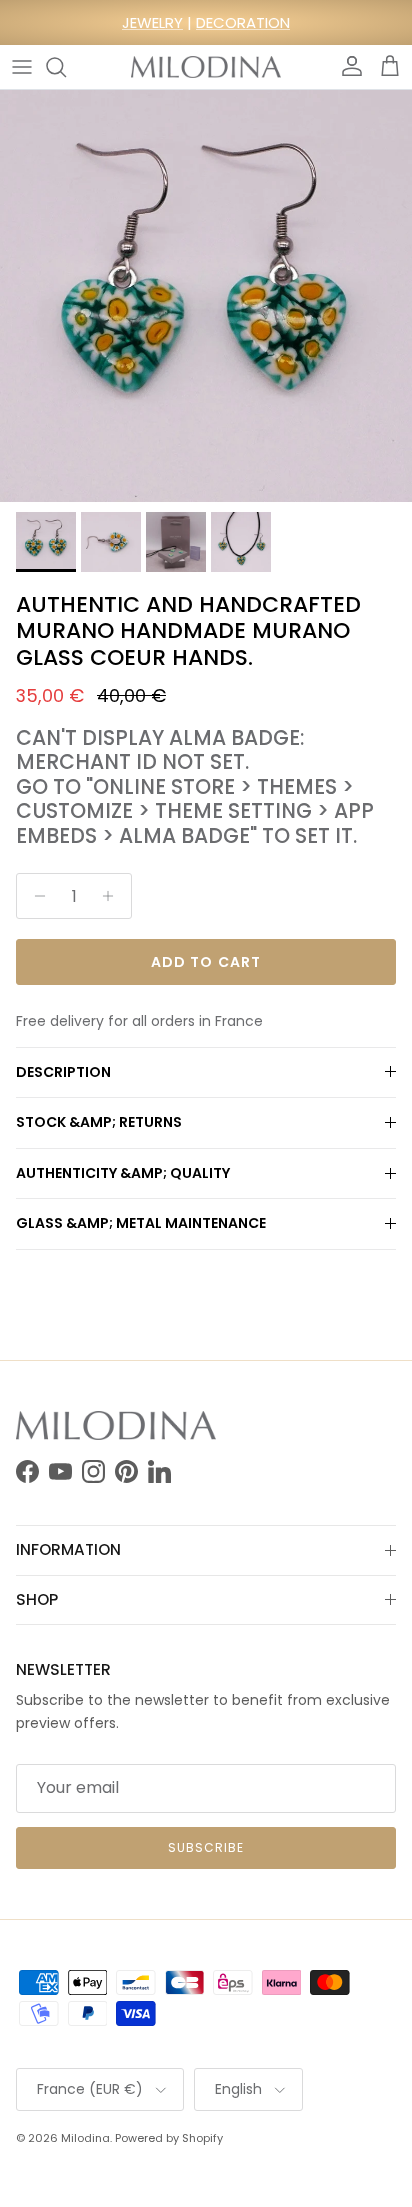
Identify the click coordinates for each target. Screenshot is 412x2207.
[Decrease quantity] (34, 896)
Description (63, 1072)
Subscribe (206, 1847)
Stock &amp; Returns (99, 1122)
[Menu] (22, 67)
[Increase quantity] (113, 896)
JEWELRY (152, 22)
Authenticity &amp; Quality (123, 1173)
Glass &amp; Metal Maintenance (141, 1223)
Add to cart (206, 962)
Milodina (85, 2138)
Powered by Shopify (169, 2138)
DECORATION (243, 22)
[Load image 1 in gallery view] (206, 296)
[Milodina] (206, 67)
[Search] (66, 67)
